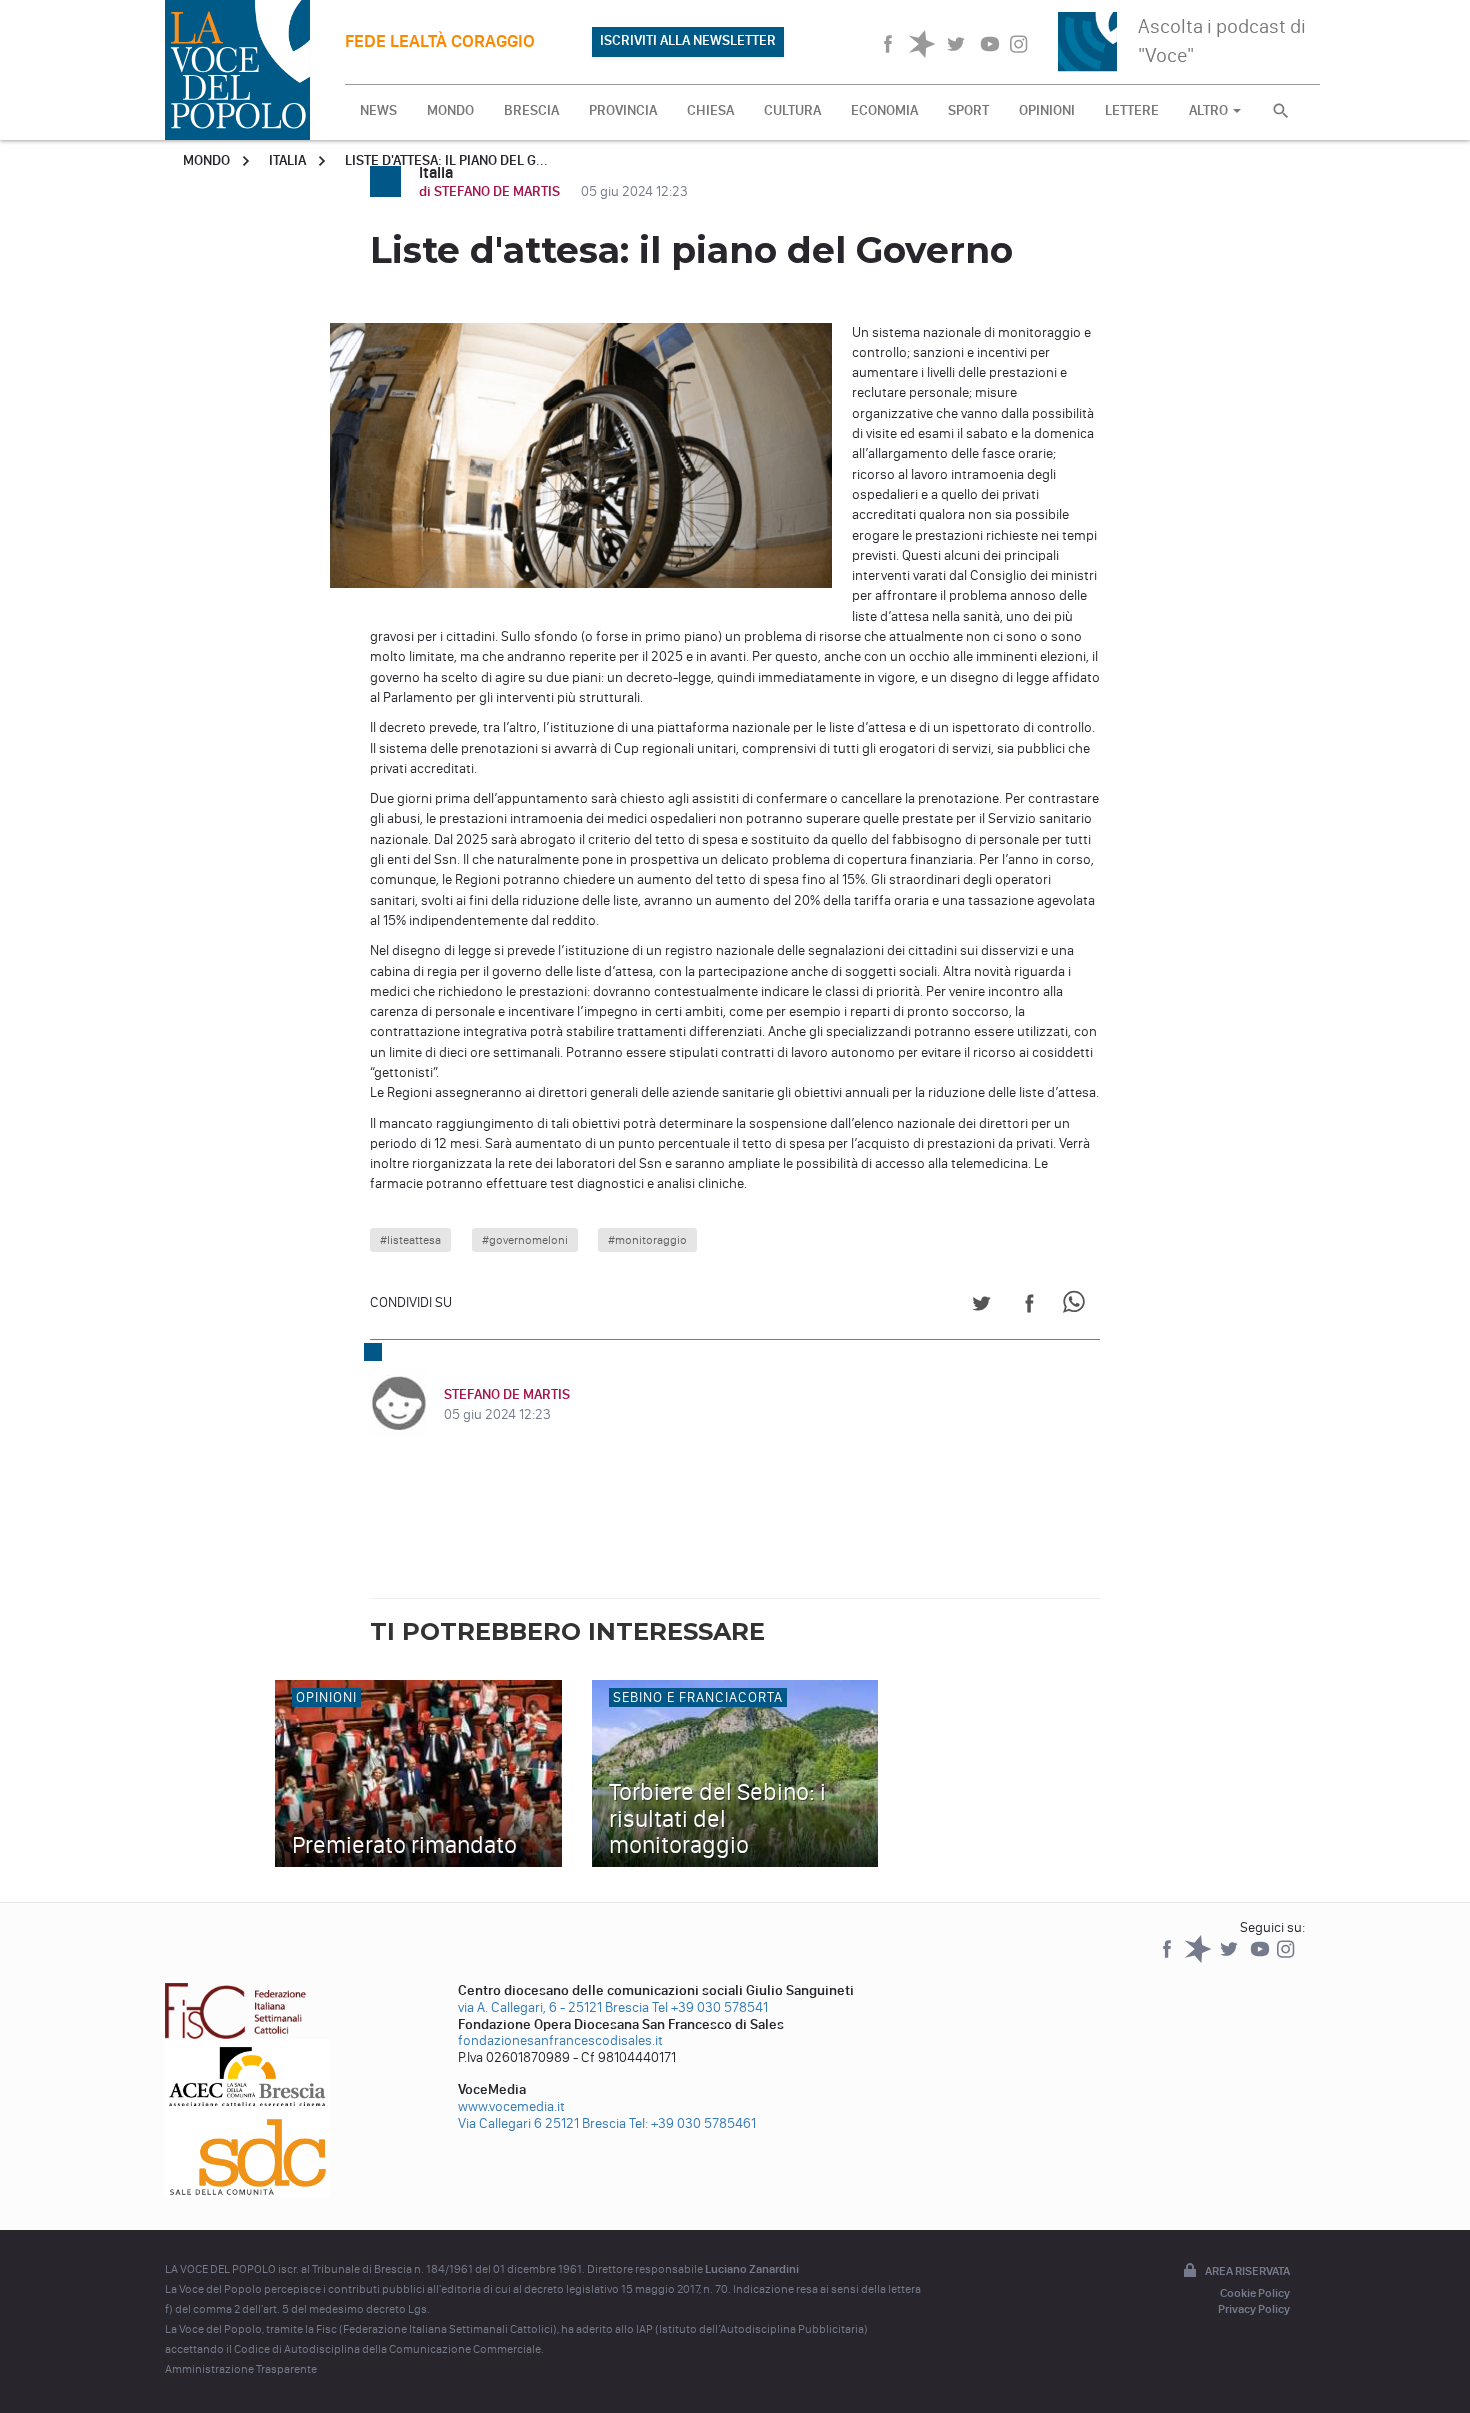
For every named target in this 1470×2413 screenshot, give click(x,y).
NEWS (378, 110)
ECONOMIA (884, 110)
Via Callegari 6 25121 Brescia (542, 2123)
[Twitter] (1230, 1958)
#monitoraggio (647, 1240)
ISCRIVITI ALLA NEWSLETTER (688, 40)
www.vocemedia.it (511, 2106)
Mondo (206, 160)
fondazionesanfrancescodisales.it (560, 2040)
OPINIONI (1047, 110)
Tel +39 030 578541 (710, 2007)
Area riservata (1247, 2271)
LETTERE (1132, 110)
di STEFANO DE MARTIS (491, 191)
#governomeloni (525, 1240)
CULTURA (792, 110)
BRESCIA (531, 110)
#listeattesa (410, 1240)
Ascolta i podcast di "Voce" (1222, 40)
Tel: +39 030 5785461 (692, 2123)
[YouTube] (1261, 1958)
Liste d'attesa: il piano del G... (446, 160)
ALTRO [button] (1210, 110)
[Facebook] (1168, 1958)
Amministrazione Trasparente (241, 2369)
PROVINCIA (623, 110)
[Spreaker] (1199, 1958)
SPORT (968, 110)
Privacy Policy (1254, 2309)
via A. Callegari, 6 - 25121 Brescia (553, 2007)
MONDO (450, 110)
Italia (287, 160)
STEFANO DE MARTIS (507, 1394)
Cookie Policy (1255, 2293)
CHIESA (710, 110)
